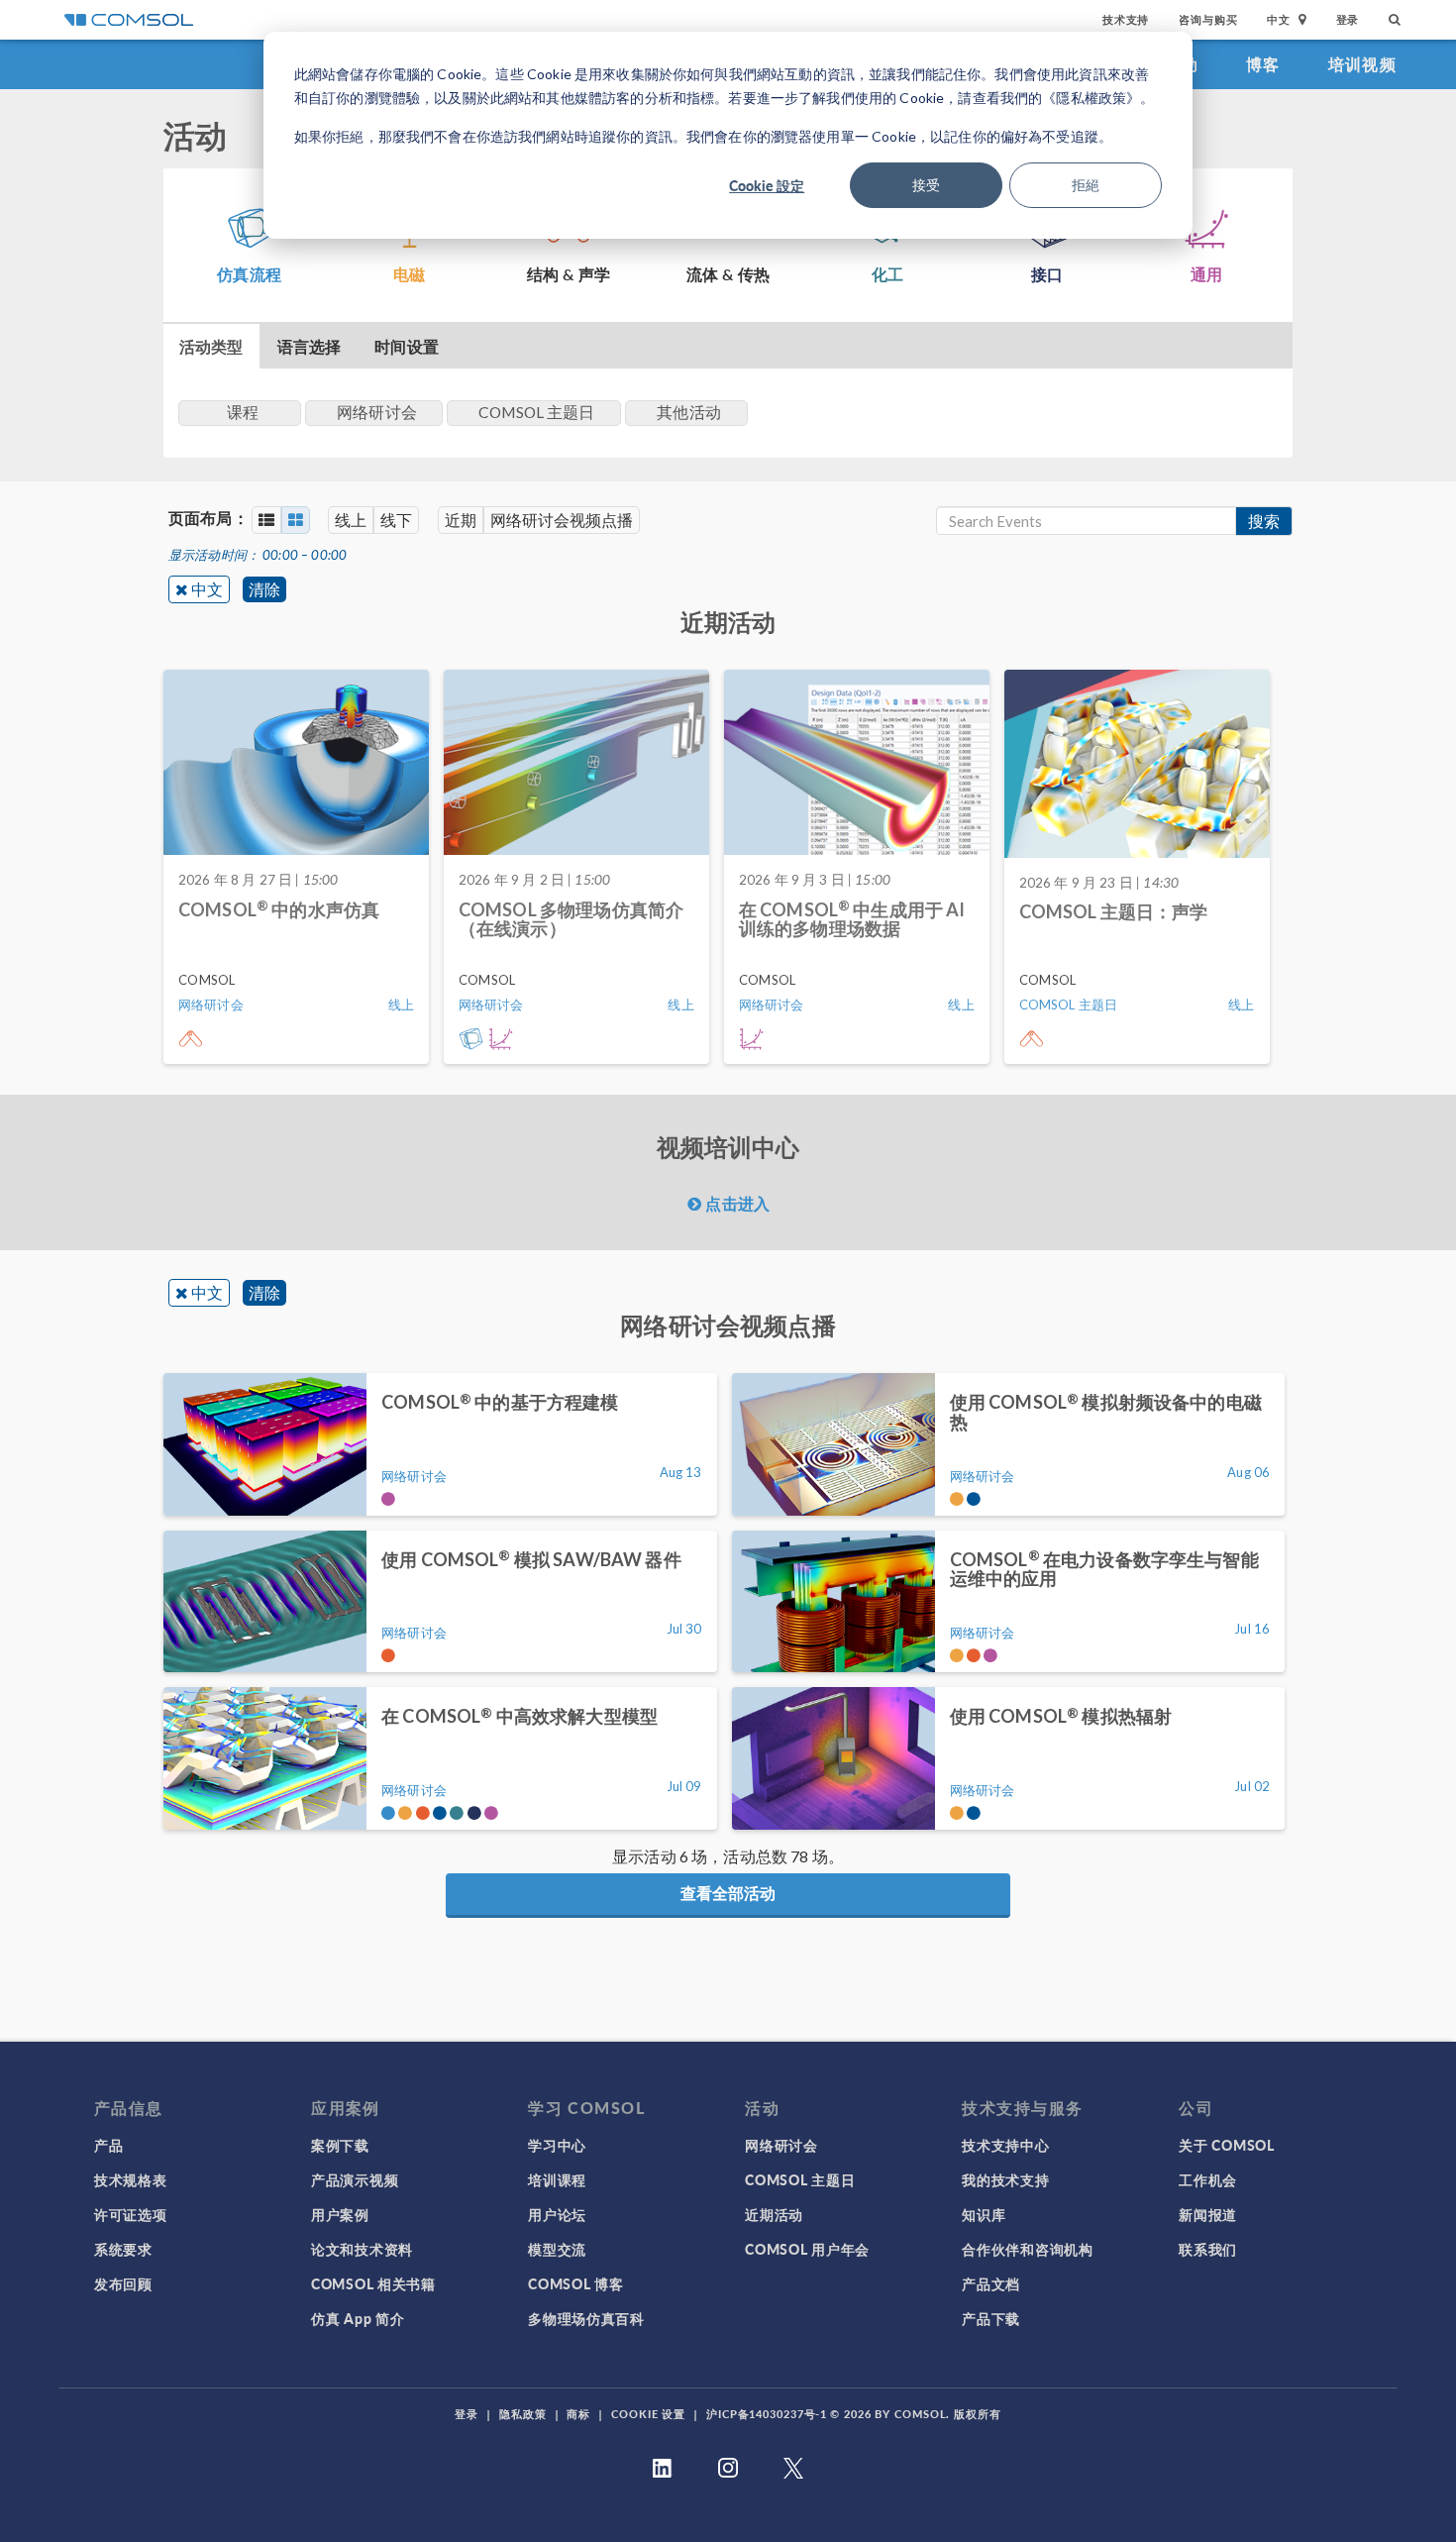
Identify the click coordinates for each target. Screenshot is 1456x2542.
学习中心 (557, 2145)
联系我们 (1208, 2249)
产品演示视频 (355, 2179)
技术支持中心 (1005, 2145)
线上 (351, 520)
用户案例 (340, 2214)
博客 (1263, 64)
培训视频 (1362, 64)
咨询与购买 (1208, 19)
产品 (108, 2145)
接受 (926, 185)
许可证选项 (131, 2214)
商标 (578, 2414)
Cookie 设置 (648, 2414)
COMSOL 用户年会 (807, 2249)
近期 (461, 520)
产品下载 (991, 2318)
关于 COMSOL (1226, 2145)
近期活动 (774, 2214)
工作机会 (1208, 2179)
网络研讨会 (781, 2145)
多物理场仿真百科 (586, 2318)
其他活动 (689, 412)
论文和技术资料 (362, 2249)
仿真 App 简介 (358, 2318)
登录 (1348, 19)
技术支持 (1126, 19)
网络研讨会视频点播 (562, 520)
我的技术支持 (1005, 2179)
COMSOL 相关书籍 (373, 2283)
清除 (264, 589)
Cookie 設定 (767, 185)
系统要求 (123, 2249)
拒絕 (1086, 185)
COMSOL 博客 (575, 2283)
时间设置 (407, 346)
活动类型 (211, 346)
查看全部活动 (728, 1893)
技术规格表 (131, 2179)
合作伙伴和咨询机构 (1027, 2249)
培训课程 (557, 2179)
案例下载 (340, 2145)
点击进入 (735, 1203)
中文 (207, 589)
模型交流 (557, 2249)
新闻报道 (1208, 2214)
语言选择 (310, 346)
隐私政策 (523, 2414)
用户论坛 (557, 2214)
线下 (396, 520)
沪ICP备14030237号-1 (767, 2414)
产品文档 (991, 2283)
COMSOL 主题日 (800, 2179)
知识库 (984, 2214)
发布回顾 (123, 2283)
